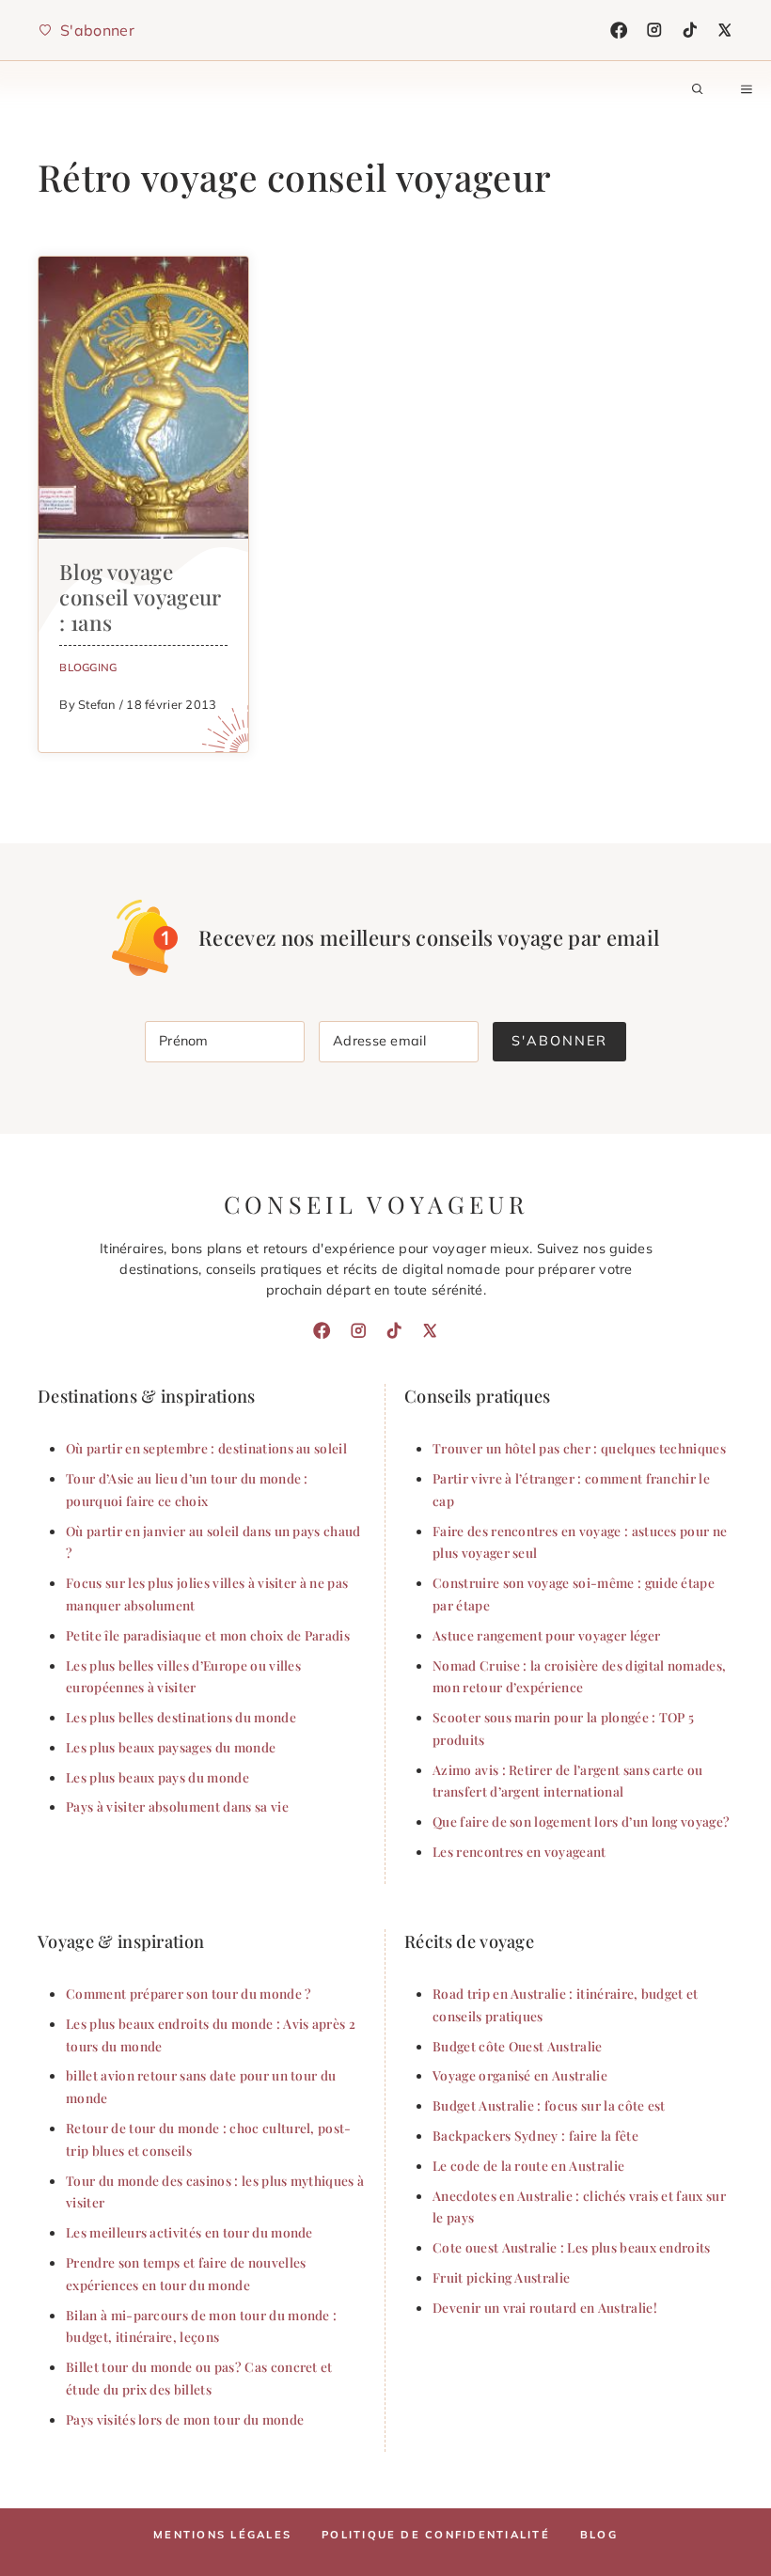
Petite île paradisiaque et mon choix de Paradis (208, 1635)
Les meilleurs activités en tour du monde (189, 2232)
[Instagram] (654, 30)
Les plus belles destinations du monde (181, 1717)
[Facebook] (619, 30)
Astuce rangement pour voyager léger (546, 1635)
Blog (599, 2535)
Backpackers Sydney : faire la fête (535, 2135)
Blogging (88, 667)
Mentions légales (222, 2535)
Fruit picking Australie (501, 2277)
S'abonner (559, 1041)
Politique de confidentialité (436, 2535)
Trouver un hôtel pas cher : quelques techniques (579, 1448)
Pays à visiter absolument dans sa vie (177, 1806)
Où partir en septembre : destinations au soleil (206, 1448)
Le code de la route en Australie (528, 2165)
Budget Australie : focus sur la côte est (549, 2105)
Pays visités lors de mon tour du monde (185, 2419)
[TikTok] (690, 30)
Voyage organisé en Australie (520, 2075)
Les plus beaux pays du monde (157, 1777)
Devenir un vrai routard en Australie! (545, 2307)
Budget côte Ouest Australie (518, 2046)
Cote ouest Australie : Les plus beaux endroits (572, 2247)
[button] (698, 89)
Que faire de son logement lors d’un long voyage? (581, 1821)
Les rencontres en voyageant (519, 1851)
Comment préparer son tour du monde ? (189, 1993)
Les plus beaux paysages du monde (171, 1747)
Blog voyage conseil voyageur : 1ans (140, 597)
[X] (725, 30)
